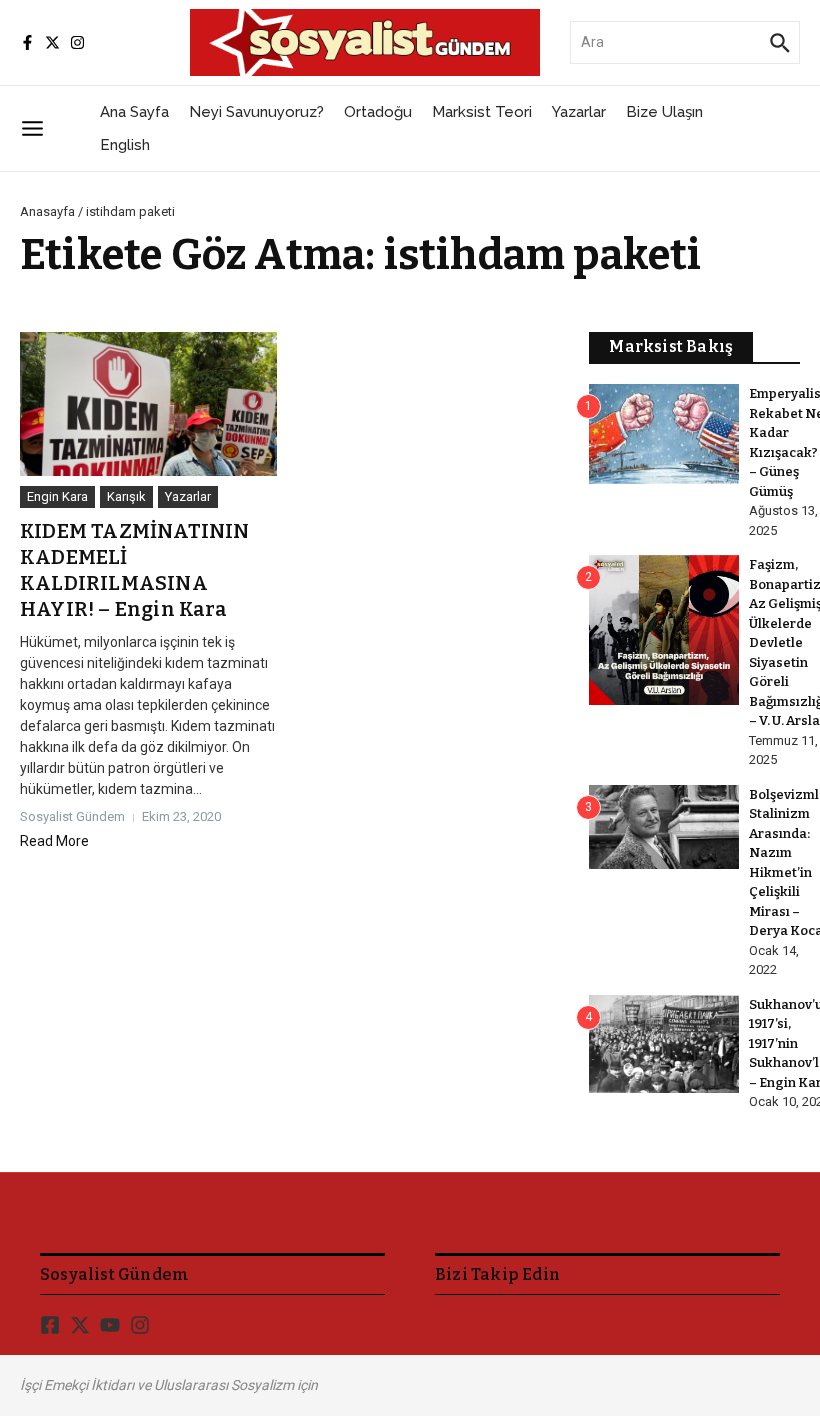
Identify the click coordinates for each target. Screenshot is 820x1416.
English (125, 145)
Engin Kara (57, 496)
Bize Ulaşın (664, 112)
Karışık (126, 496)
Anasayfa (47, 211)
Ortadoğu (378, 112)
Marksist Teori (482, 112)
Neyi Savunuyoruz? (256, 112)
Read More (54, 841)
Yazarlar (579, 112)
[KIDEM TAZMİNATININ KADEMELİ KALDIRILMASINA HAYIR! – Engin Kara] (148, 404)
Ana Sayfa (134, 112)
